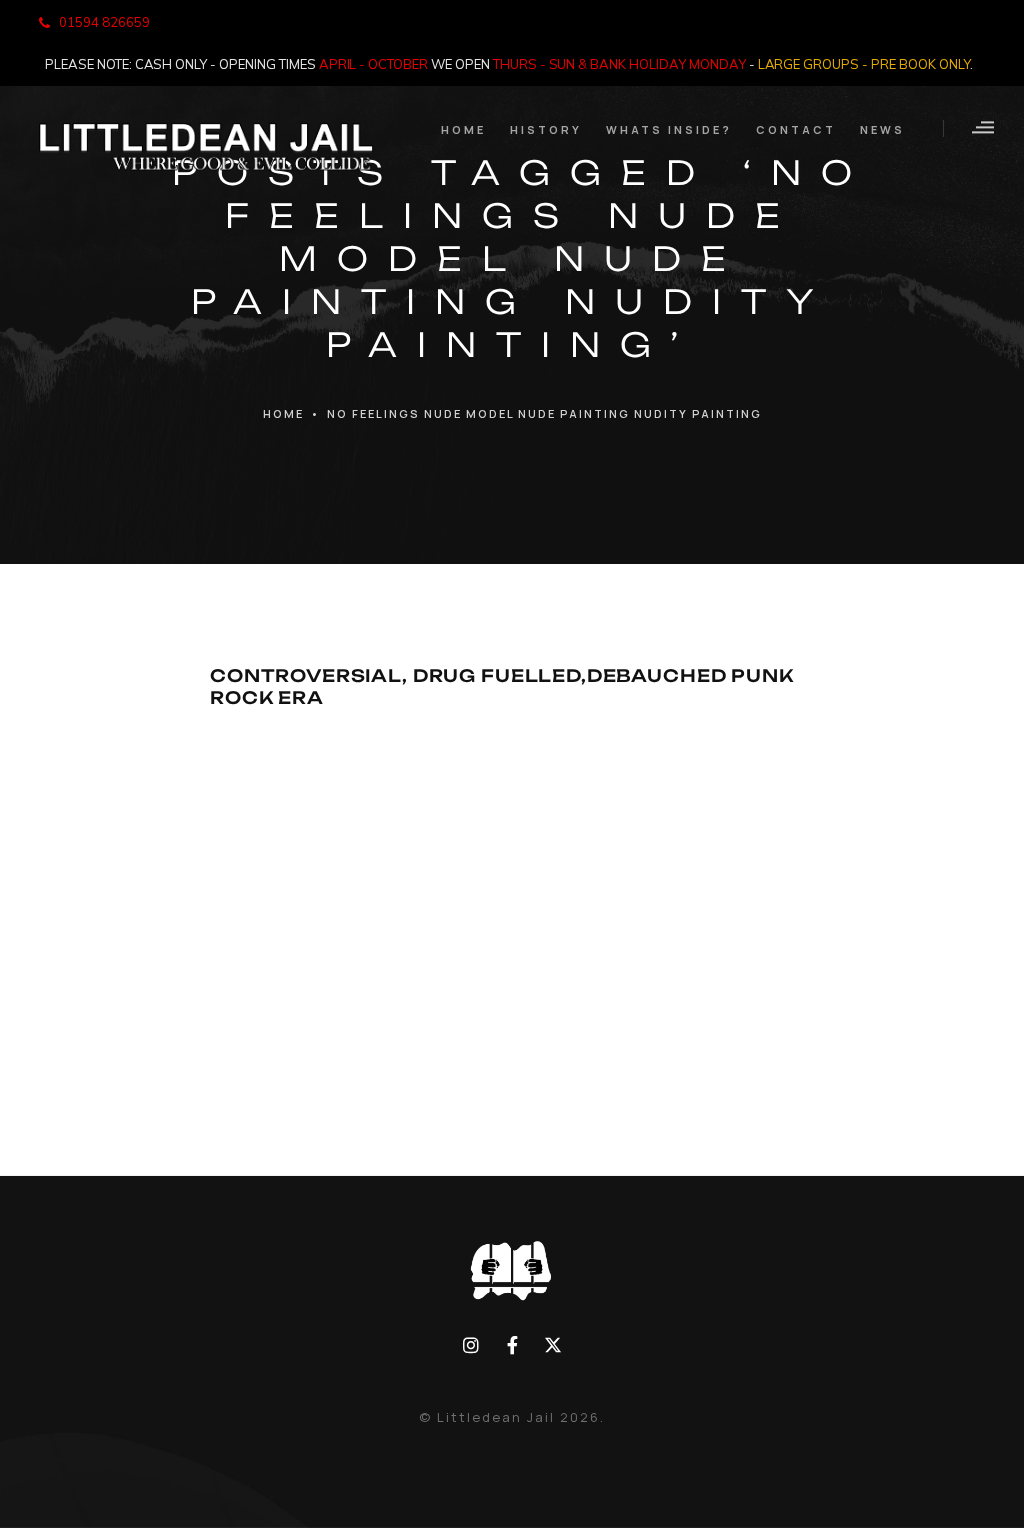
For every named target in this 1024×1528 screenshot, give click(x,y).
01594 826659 (104, 22)
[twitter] (552, 1345)
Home (283, 413)
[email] (512, 1345)
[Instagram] (471, 1345)
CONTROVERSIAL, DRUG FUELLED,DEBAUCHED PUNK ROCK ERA (502, 685)
